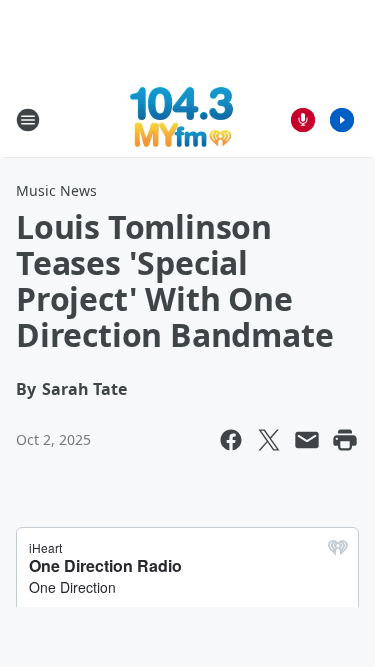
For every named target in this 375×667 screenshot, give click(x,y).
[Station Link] (181, 119)
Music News (56, 190)
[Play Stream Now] (342, 120)
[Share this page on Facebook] (231, 440)
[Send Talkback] (303, 120)
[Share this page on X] (269, 440)
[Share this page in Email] (307, 440)
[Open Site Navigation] (28, 120)
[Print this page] (345, 440)
